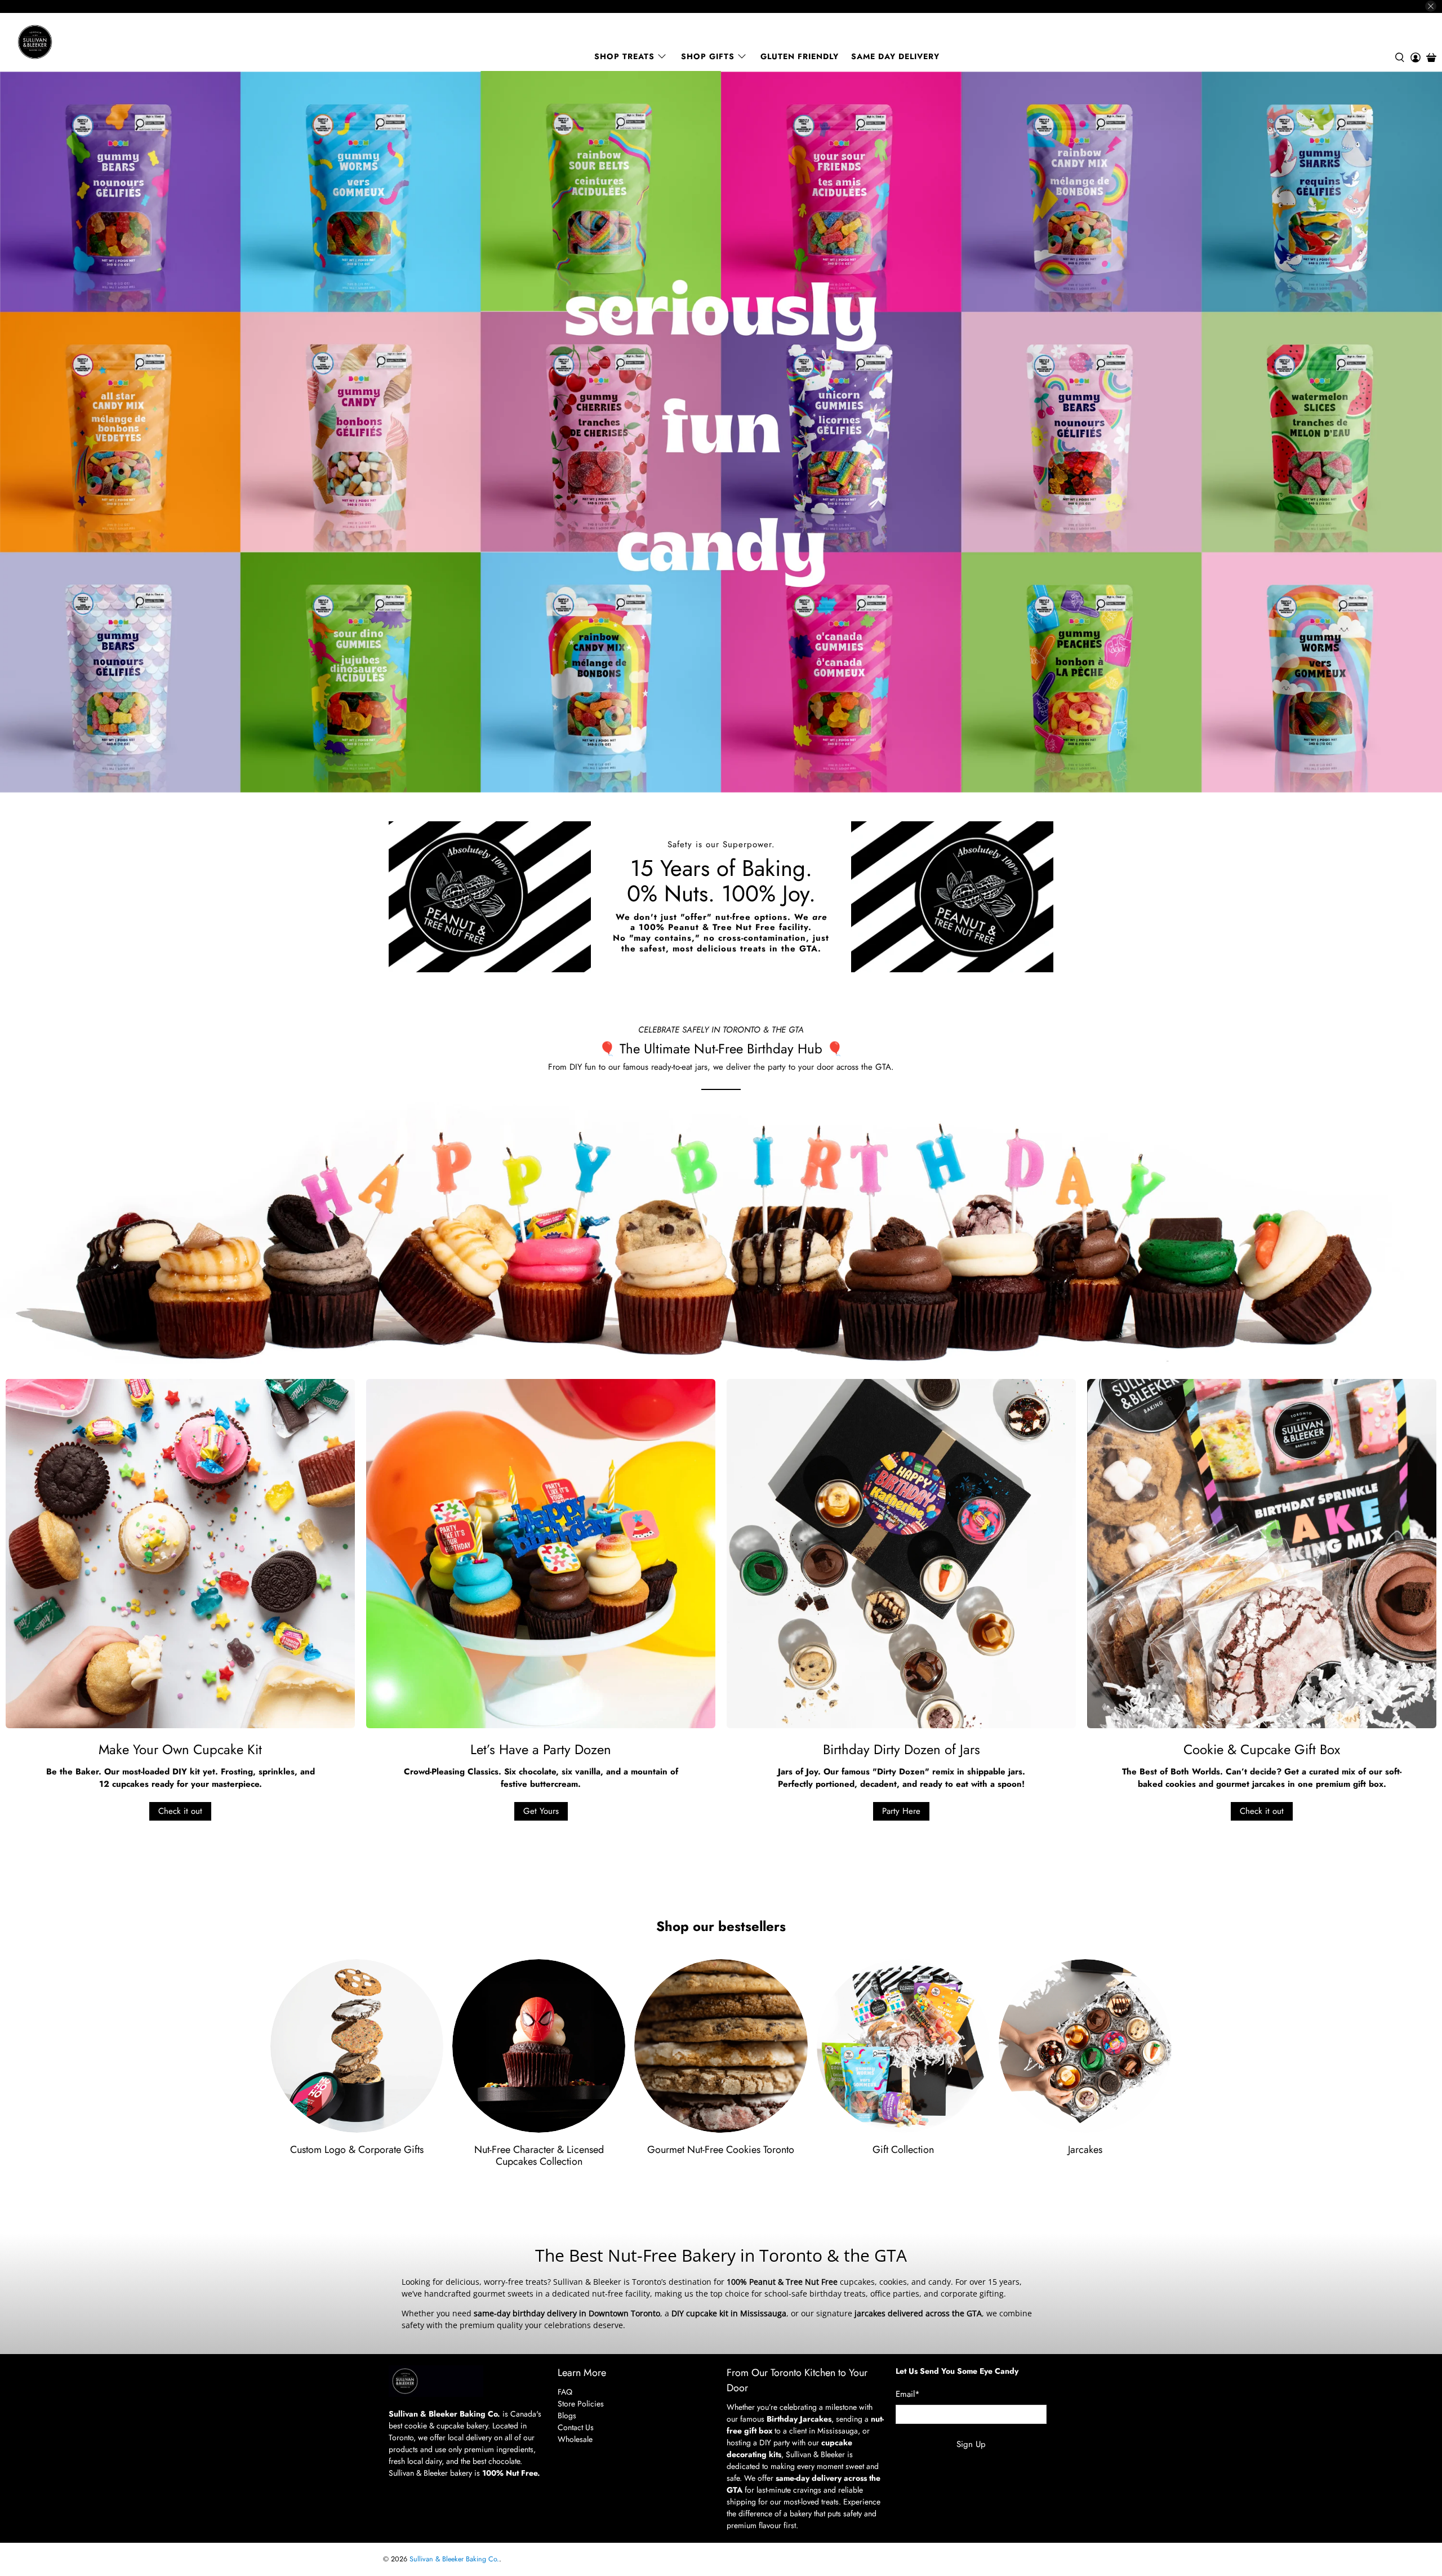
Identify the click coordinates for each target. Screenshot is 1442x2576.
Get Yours (541, 1811)
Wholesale (575, 2439)
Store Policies (581, 2404)
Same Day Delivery (895, 56)
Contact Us (576, 2427)
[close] (1431, 6)
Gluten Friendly (800, 56)
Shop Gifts (708, 56)
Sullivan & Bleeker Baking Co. (454, 2559)
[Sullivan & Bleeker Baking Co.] (74, 42)
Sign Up (971, 2444)
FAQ (565, 2392)
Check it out (180, 1811)
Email (908, 2394)
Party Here (901, 1811)
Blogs (567, 2415)
